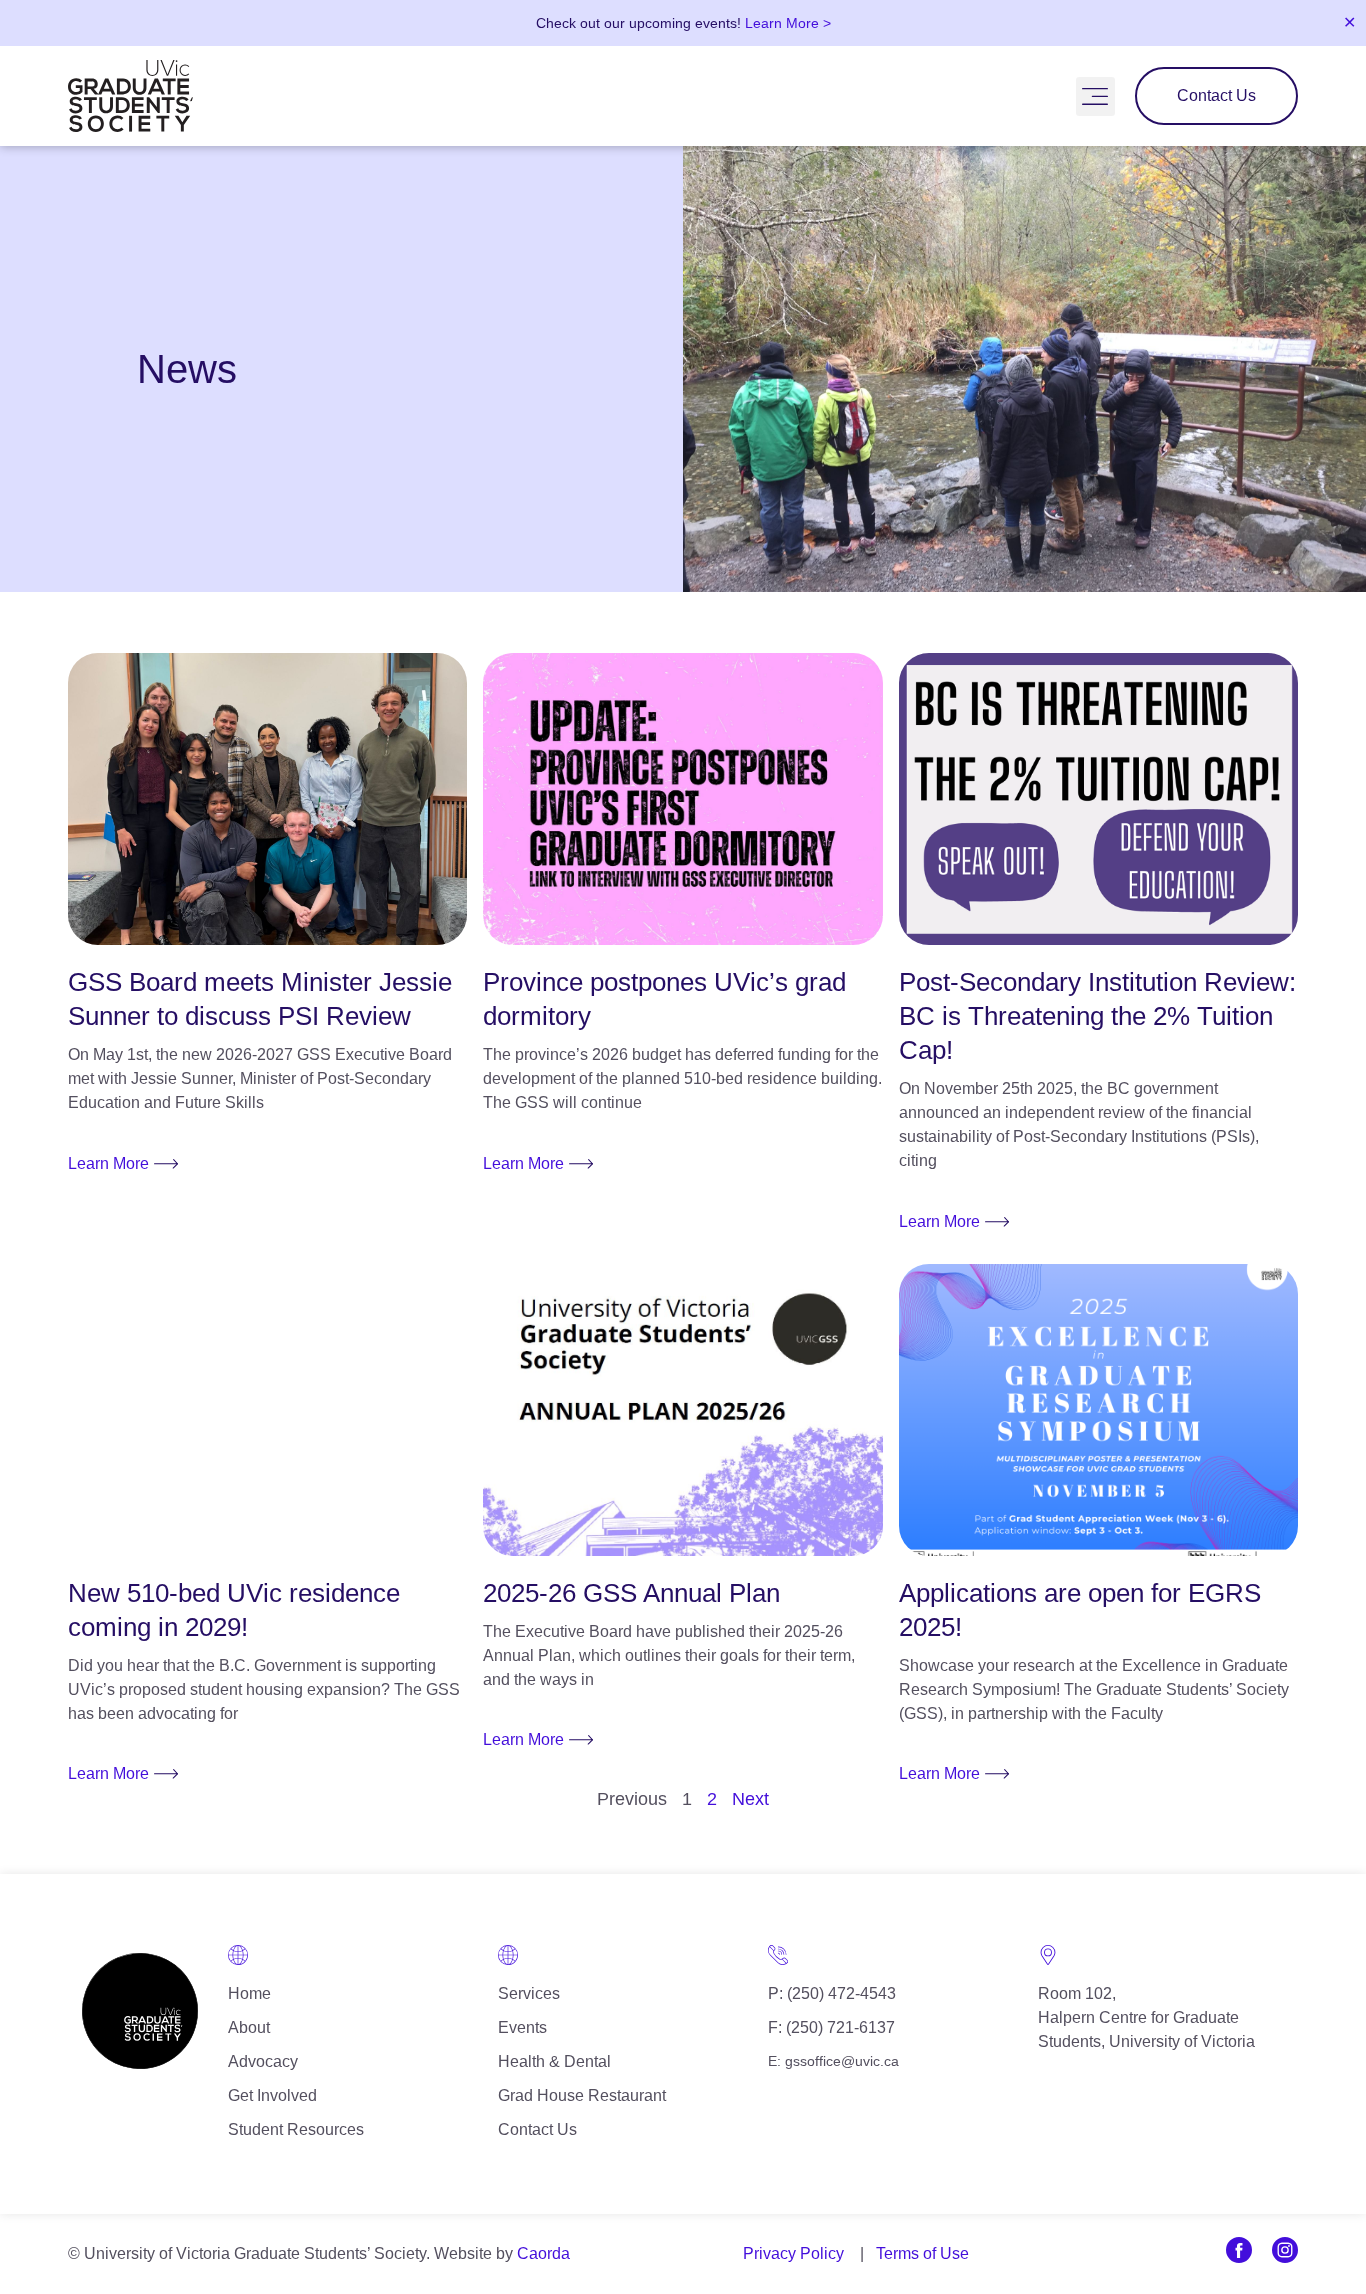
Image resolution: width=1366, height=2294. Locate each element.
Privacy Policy (793, 2253)
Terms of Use (922, 2253)
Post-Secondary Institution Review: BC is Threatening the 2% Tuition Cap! (1097, 1016)
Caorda (543, 2253)
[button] (1095, 96)
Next (750, 1799)
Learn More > (788, 23)
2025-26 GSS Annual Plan (631, 1593)
